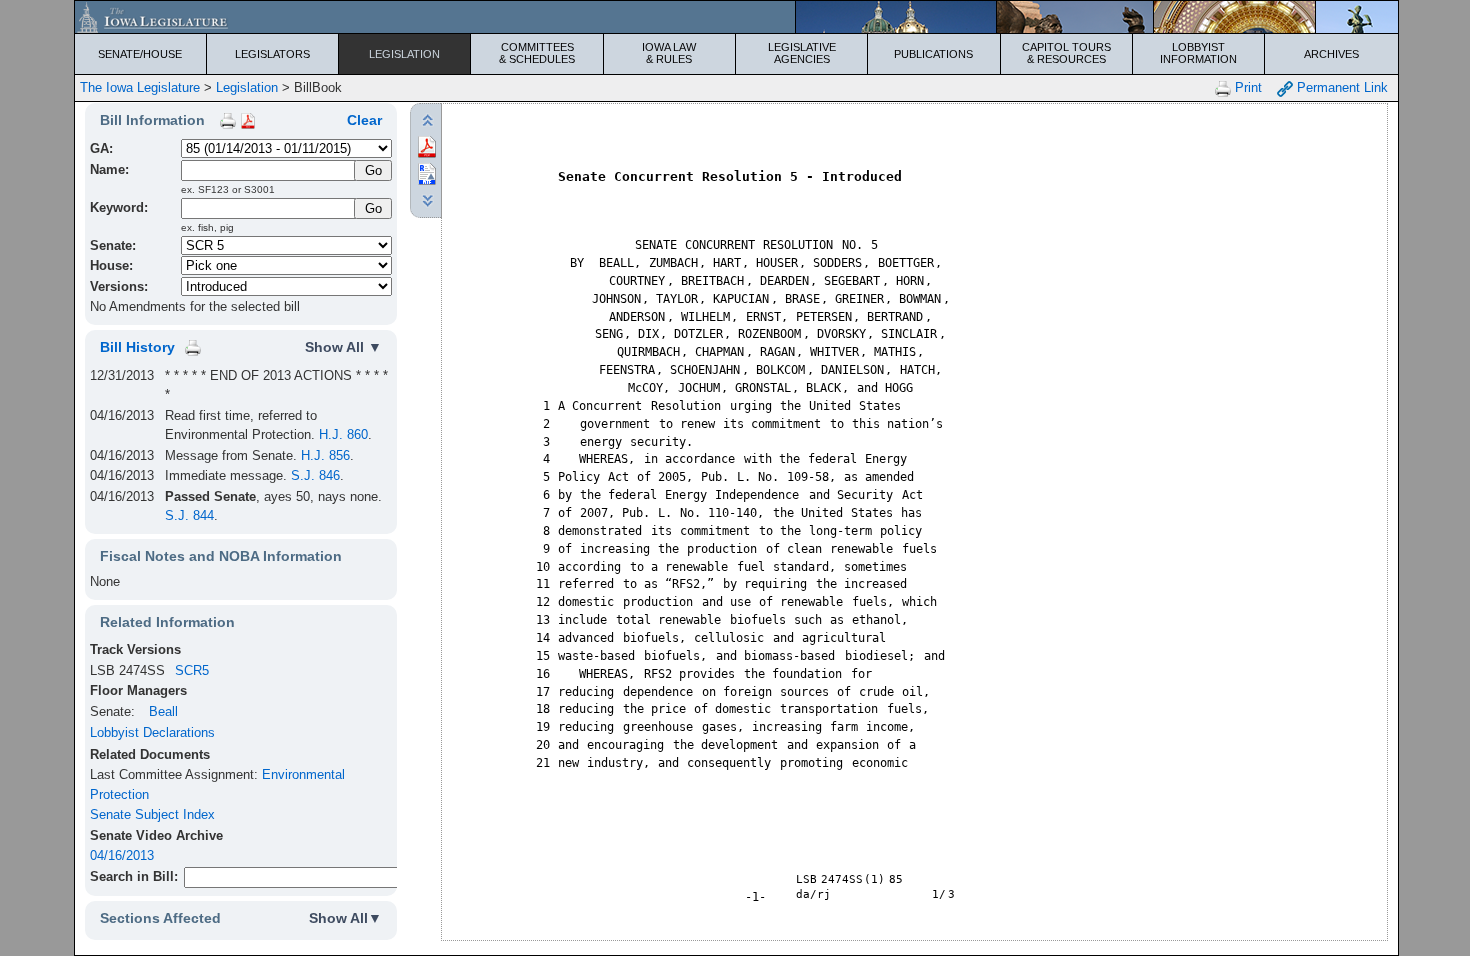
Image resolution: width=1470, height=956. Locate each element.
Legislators (272, 54)
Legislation (404, 54)
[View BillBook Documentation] (248, 120)
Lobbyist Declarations (152, 732)
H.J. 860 (343, 434)
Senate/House (140, 54)
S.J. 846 (315, 475)
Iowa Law (669, 53)
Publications (933, 54)
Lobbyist (1198, 53)
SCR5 (192, 670)
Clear (364, 120)
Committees (537, 53)
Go (373, 208)
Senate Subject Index (152, 814)
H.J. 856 (325, 455)
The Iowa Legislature (140, 87)
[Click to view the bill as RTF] (427, 172)
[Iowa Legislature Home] (736, 17)
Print (1246, 87)
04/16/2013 (122, 855)
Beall (163, 711)
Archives (1331, 54)
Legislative (802, 53)
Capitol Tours (1066, 53)
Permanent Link (1340, 87)
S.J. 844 (189, 515)
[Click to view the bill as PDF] (427, 145)
